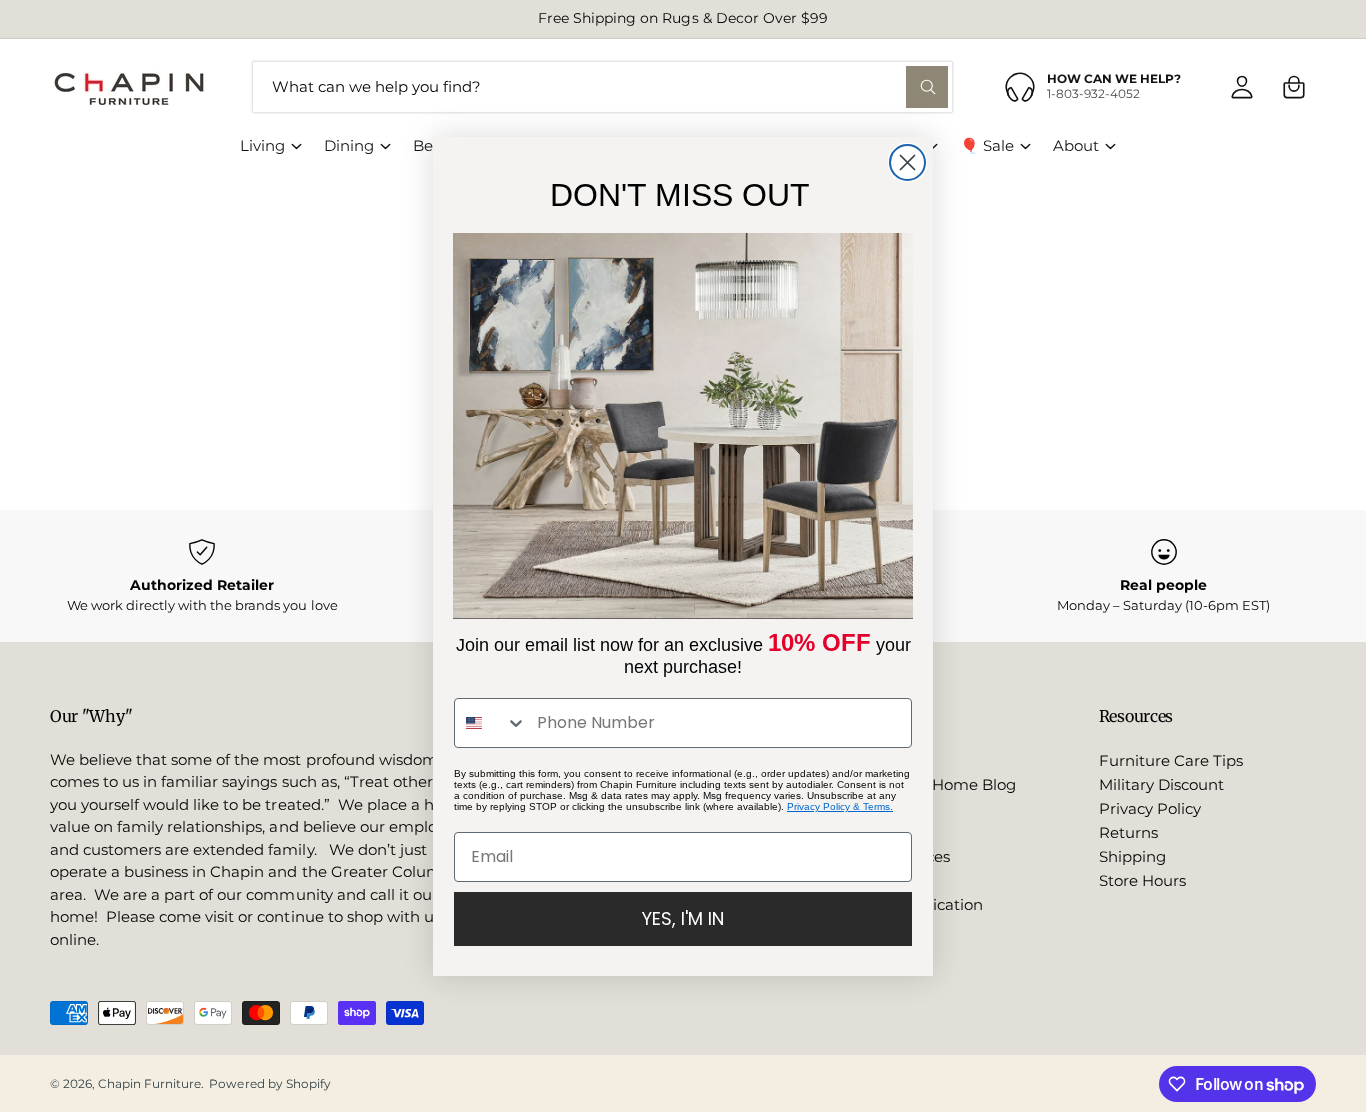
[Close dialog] (907, 162)
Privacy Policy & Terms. (840, 806)
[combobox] (491, 723)
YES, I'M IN (683, 918)
